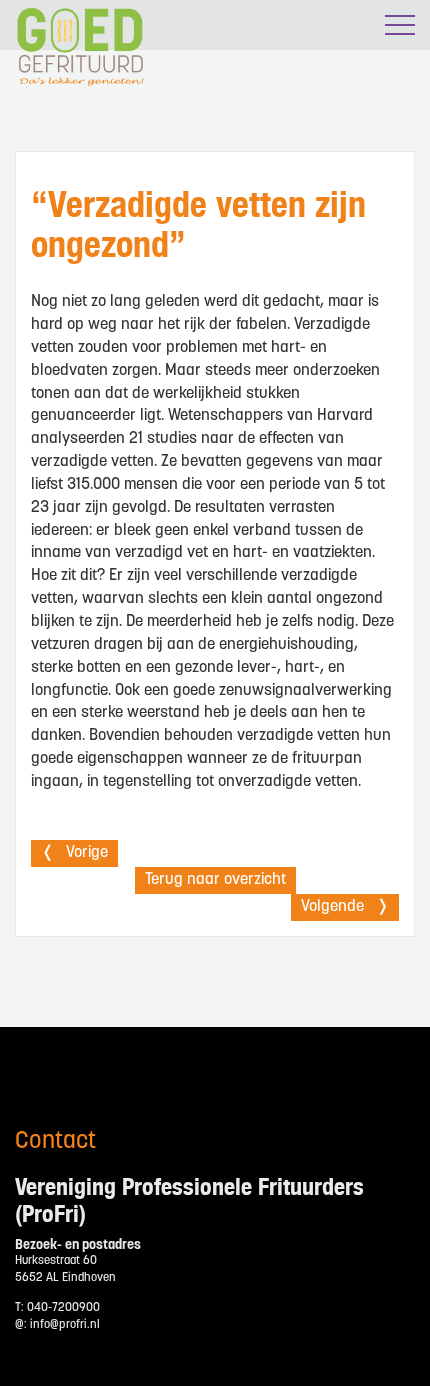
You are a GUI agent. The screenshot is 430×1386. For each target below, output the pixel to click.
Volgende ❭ (345, 907)
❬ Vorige (74, 853)
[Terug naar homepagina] (71, 100)
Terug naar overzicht (215, 880)
